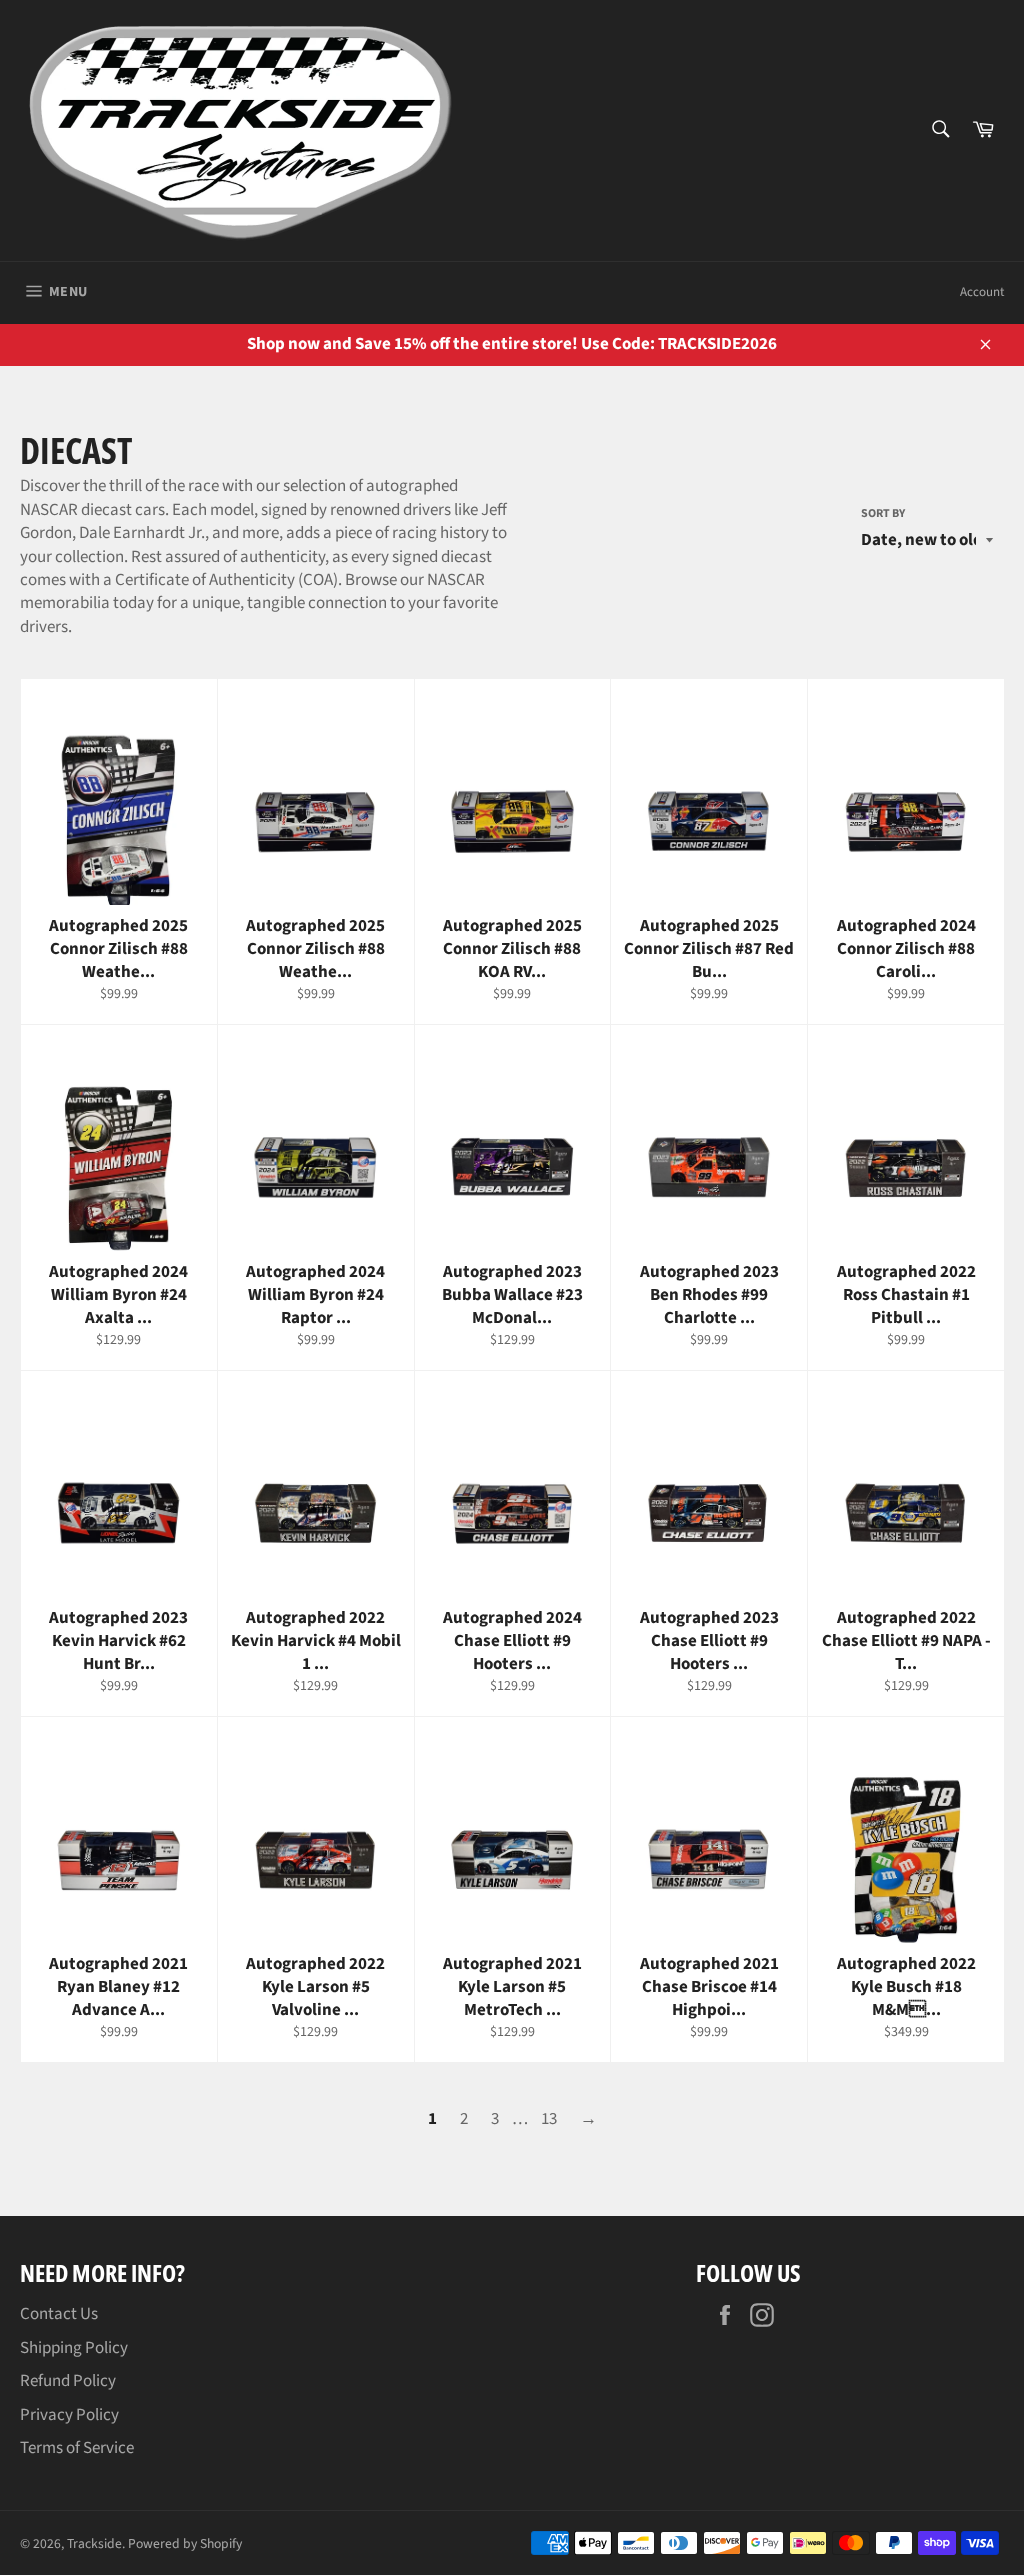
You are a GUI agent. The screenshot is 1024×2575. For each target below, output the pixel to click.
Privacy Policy (69, 2415)
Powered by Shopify (185, 2543)
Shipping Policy (74, 2348)
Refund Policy (68, 2381)
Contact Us (59, 2314)
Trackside (94, 2543)
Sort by (883, 514)
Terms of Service (77, 2448)
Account (982, 292)
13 (549, 2119)
